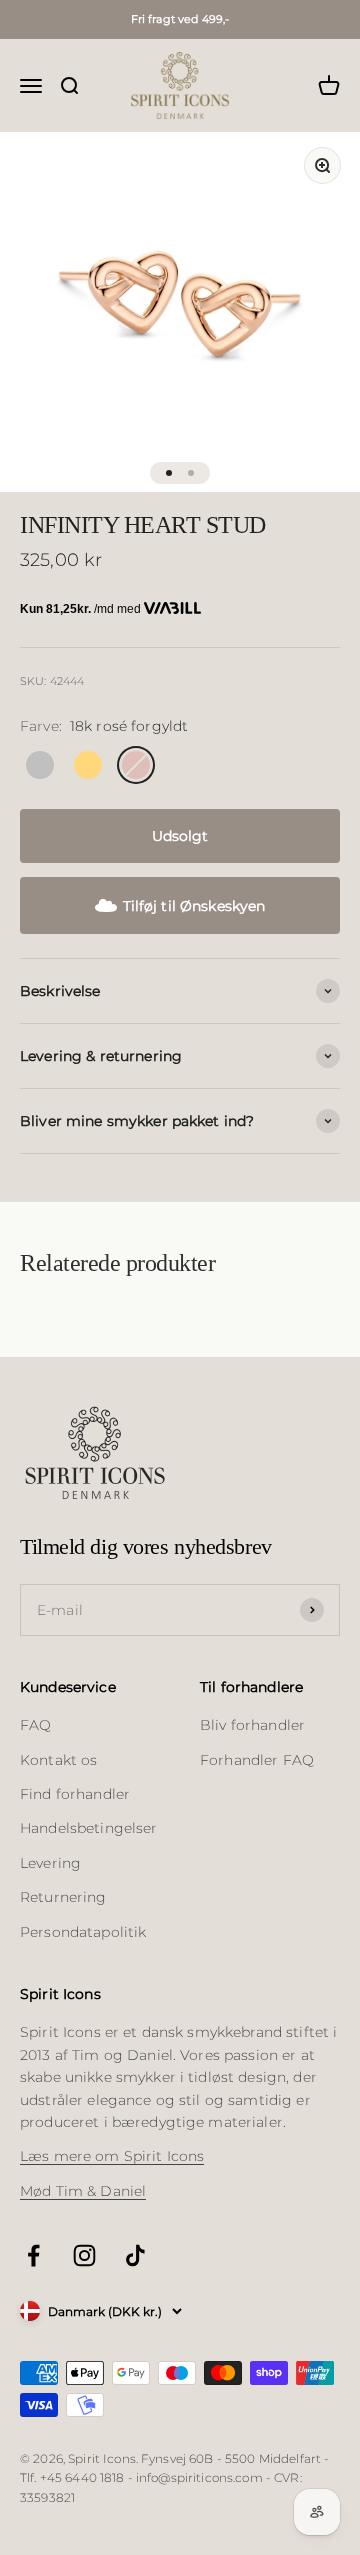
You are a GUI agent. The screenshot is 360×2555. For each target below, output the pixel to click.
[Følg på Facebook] (33, 2255)
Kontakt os (58, 1760)
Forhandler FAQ (257, 1760)
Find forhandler (75, 1794)
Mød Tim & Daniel (83, 2191)
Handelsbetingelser (89, 1828)
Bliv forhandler (252, 1725)
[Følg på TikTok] (135, 2255)
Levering (50, 1863)
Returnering (63, 1897)
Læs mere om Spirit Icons (112, 2156)
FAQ (35, 1725)
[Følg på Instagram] (84, 2255)
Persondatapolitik (83, 1932)
